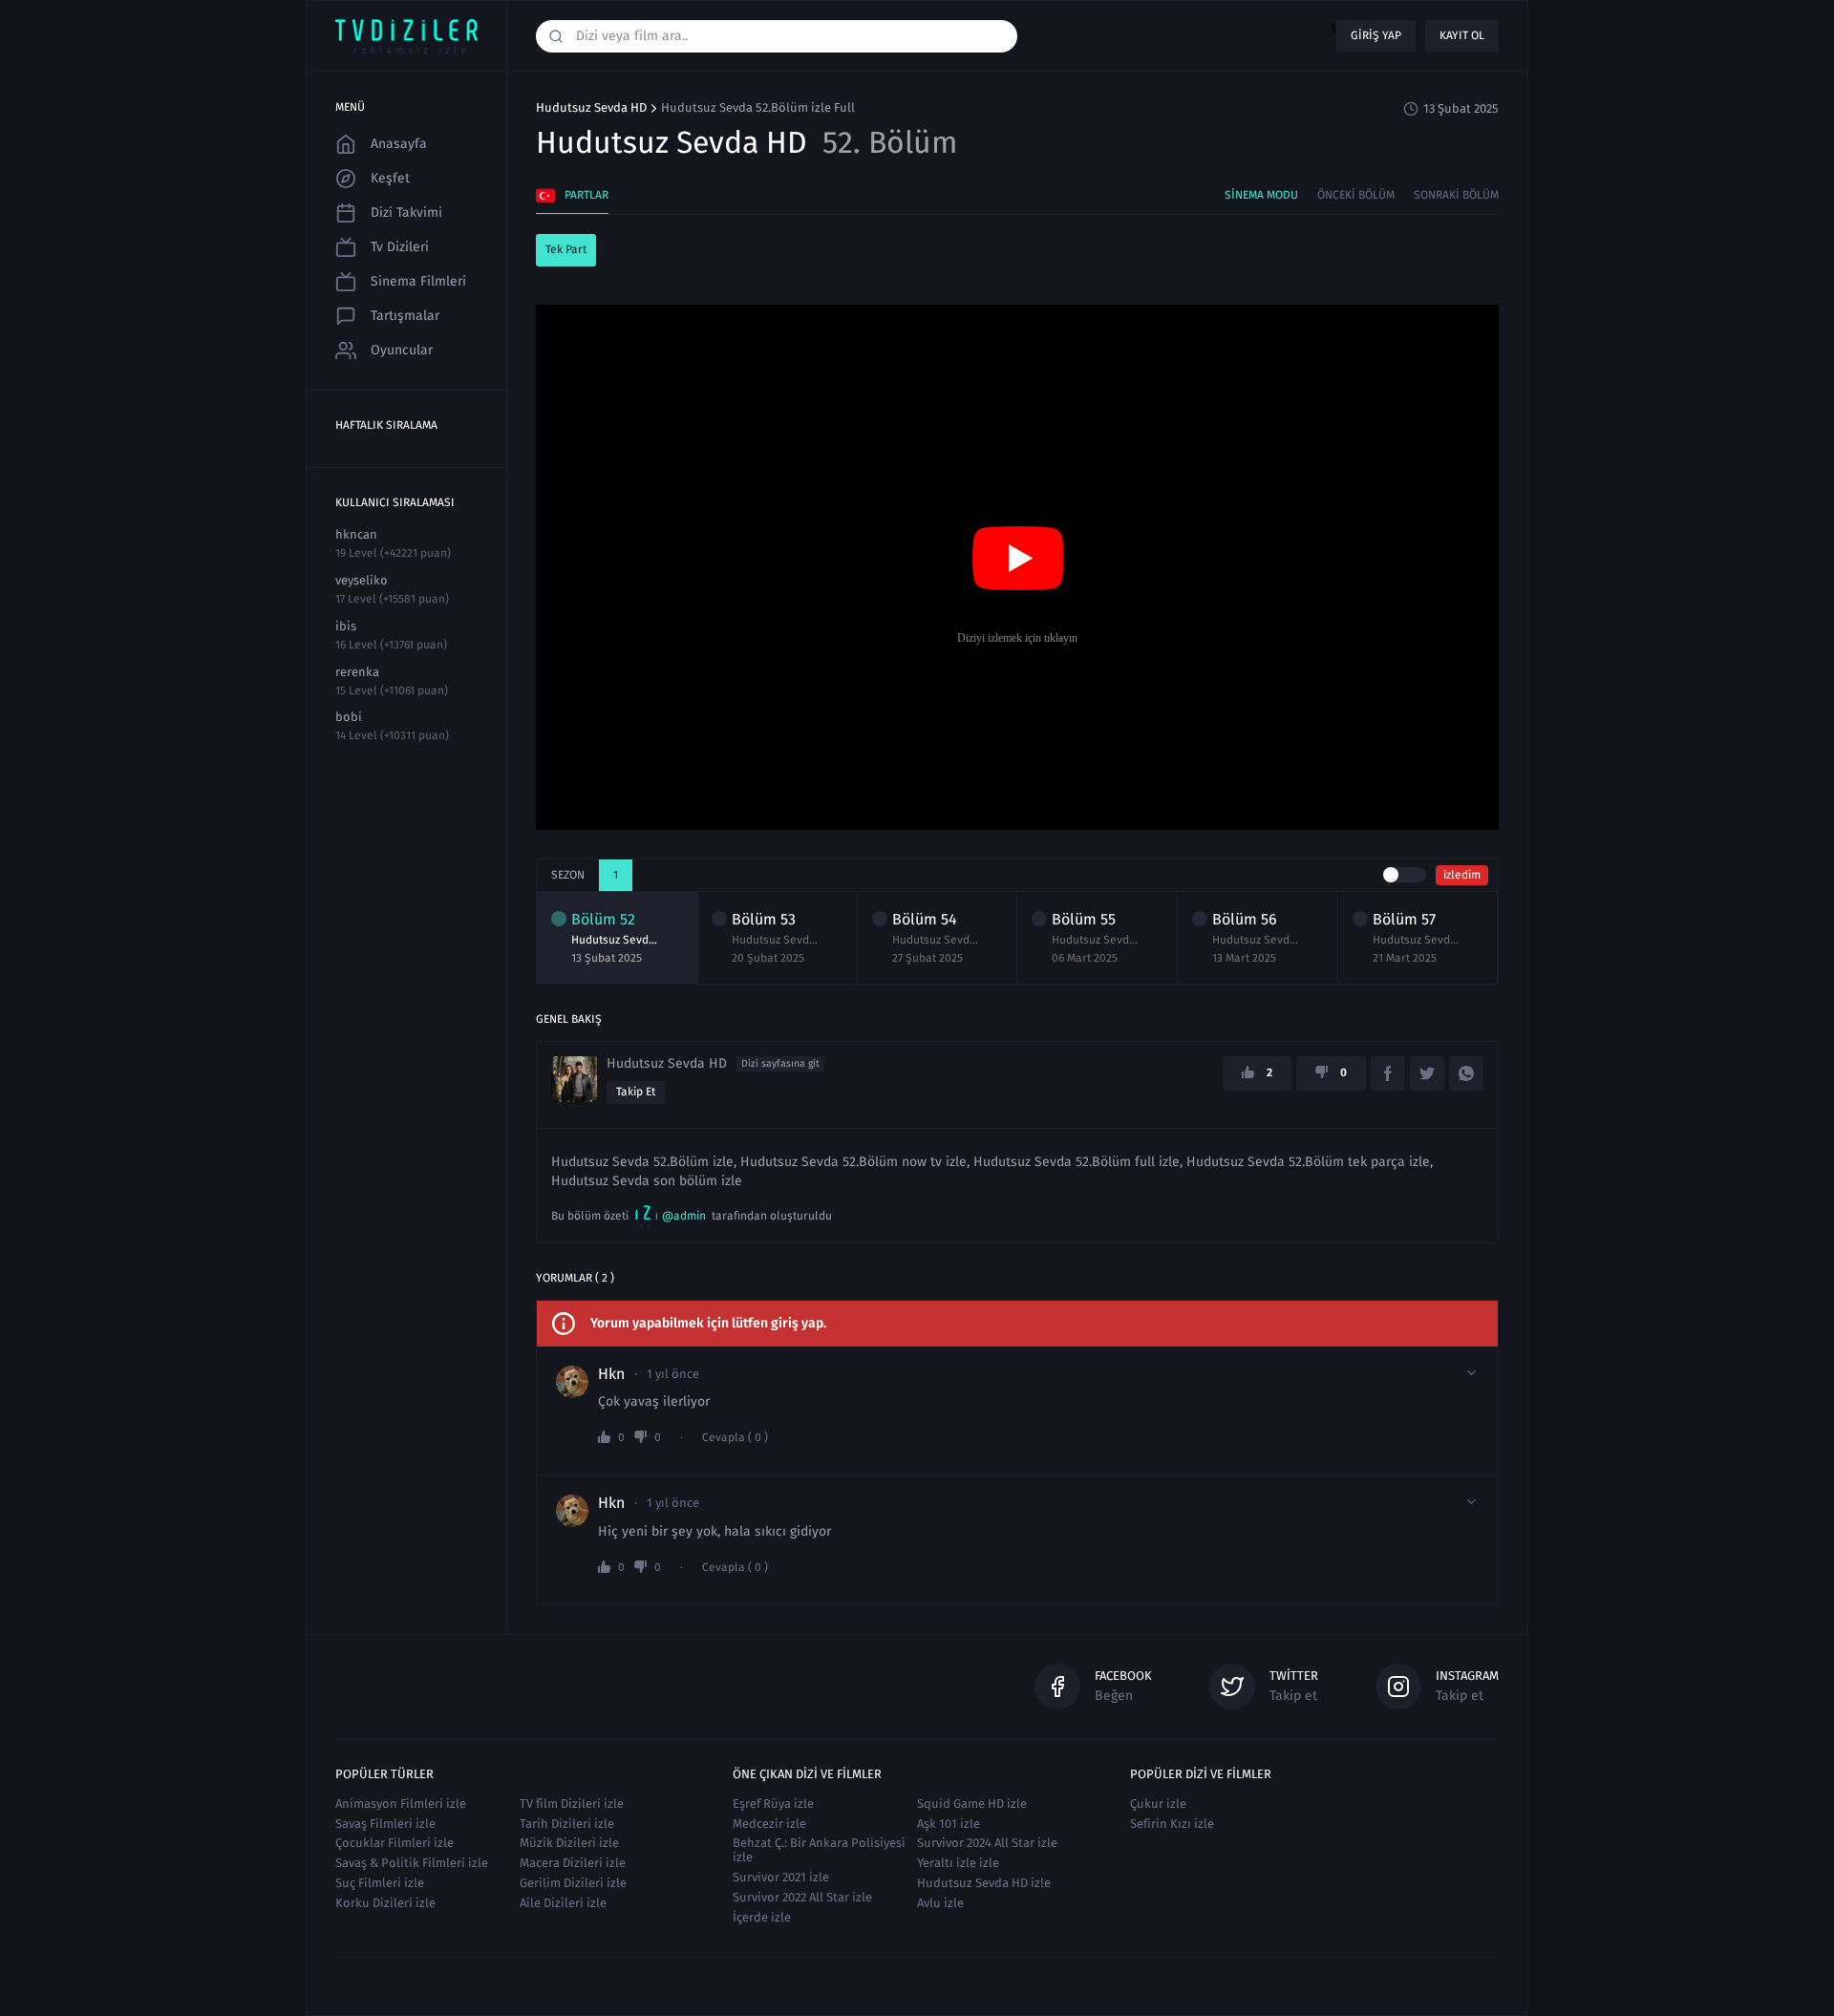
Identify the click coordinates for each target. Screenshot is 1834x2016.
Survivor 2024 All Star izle (987, 1843)
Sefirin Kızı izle (1172, 1824)
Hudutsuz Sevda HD (591, 108)
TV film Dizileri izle (572, 1804)
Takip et (636, 1092)
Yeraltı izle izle (958, 1863)
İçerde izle (762, 1917)
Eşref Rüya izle (773, 1804)
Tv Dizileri (400, 247)
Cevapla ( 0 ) (735, 1438)
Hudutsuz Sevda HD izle (984, 1883)
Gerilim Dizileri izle (573, 1883)
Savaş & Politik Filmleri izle (412, 1863)
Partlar (586, 195)
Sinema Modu (1261, 195)
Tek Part (566, 249)
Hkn (611, 1374)
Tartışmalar (405, 316)
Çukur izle (1158, 1804)
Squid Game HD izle (972, 1804)
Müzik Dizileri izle (569, 1843)
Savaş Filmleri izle (385, 1824)
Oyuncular (402, 350)
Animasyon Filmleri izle (401, 1804)
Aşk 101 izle (949, 1824)
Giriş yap (1376, 35)
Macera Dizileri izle (573, 1863)
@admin (684, 1216)
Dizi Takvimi (406, 212)
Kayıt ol (1462, 35)
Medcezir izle (769, 1824)
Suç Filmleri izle (380, 1883)
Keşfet (390, 178)
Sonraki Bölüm (1456, 195)
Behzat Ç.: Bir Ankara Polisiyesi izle (819, 1850)
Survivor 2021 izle (781, 1877)
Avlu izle (940, 1903)
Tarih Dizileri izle (567, 1824)
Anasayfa (399, 144)
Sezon (568, 875)
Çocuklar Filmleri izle (395, 1843)
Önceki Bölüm (1356, 195)
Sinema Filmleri (418, 281)
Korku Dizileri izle (385, 1903)
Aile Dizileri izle (563, 1903)
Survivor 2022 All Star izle (802, 1897)
